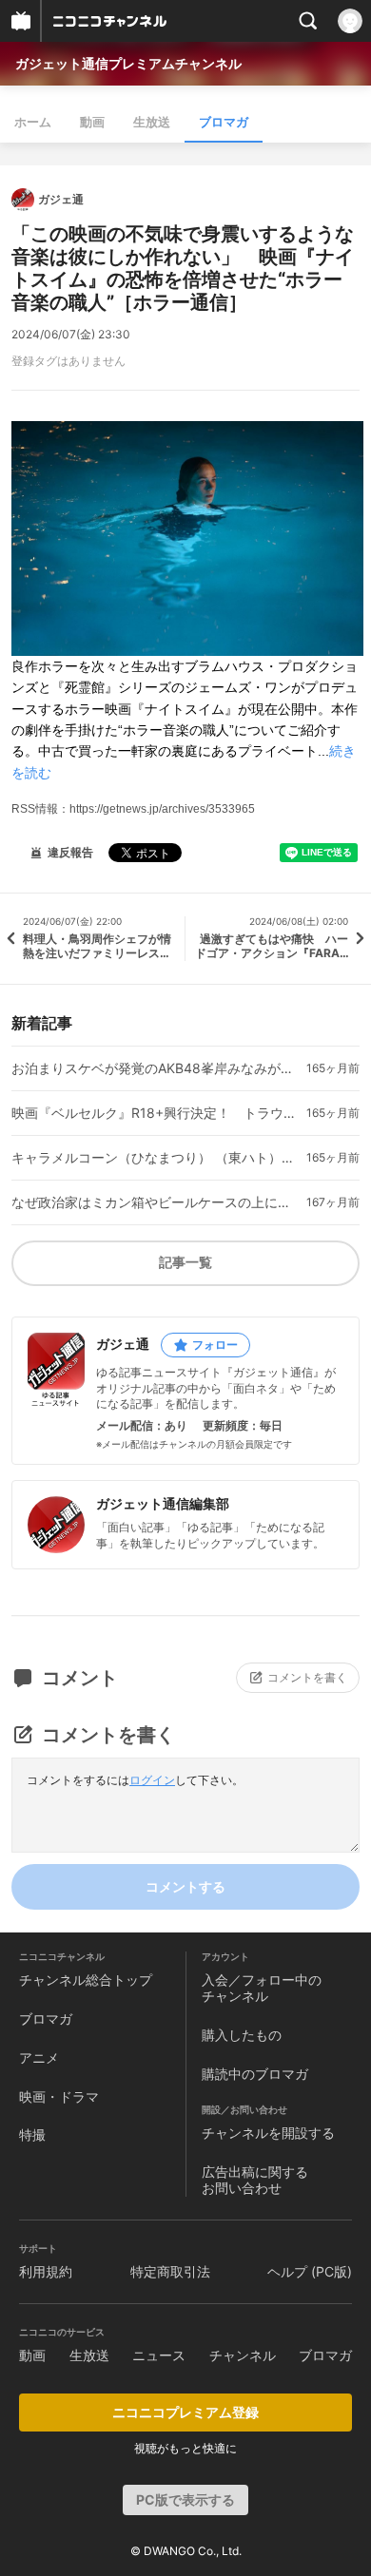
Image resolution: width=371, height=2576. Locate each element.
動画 (92, 122)
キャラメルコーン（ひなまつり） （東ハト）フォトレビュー (155, 1158)
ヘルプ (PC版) (310, 2271)
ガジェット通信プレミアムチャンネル (128, 63)
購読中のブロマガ (255, 2074)
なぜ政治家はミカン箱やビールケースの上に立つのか (155, 1202)
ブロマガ (224, 122)
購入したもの (242, 2035)
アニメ (39, 2057)
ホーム (33, 122)
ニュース (159, 2355)
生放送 (152, 122)
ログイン (152, 1780)
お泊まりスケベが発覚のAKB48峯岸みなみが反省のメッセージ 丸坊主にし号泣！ (155, 1068)
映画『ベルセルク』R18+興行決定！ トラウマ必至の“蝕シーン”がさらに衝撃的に (155, 1113)
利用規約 (46, 2271)
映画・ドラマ (59, 2096)
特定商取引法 (170, 2271)
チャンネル (243, 2355)
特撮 (32, 2134)
